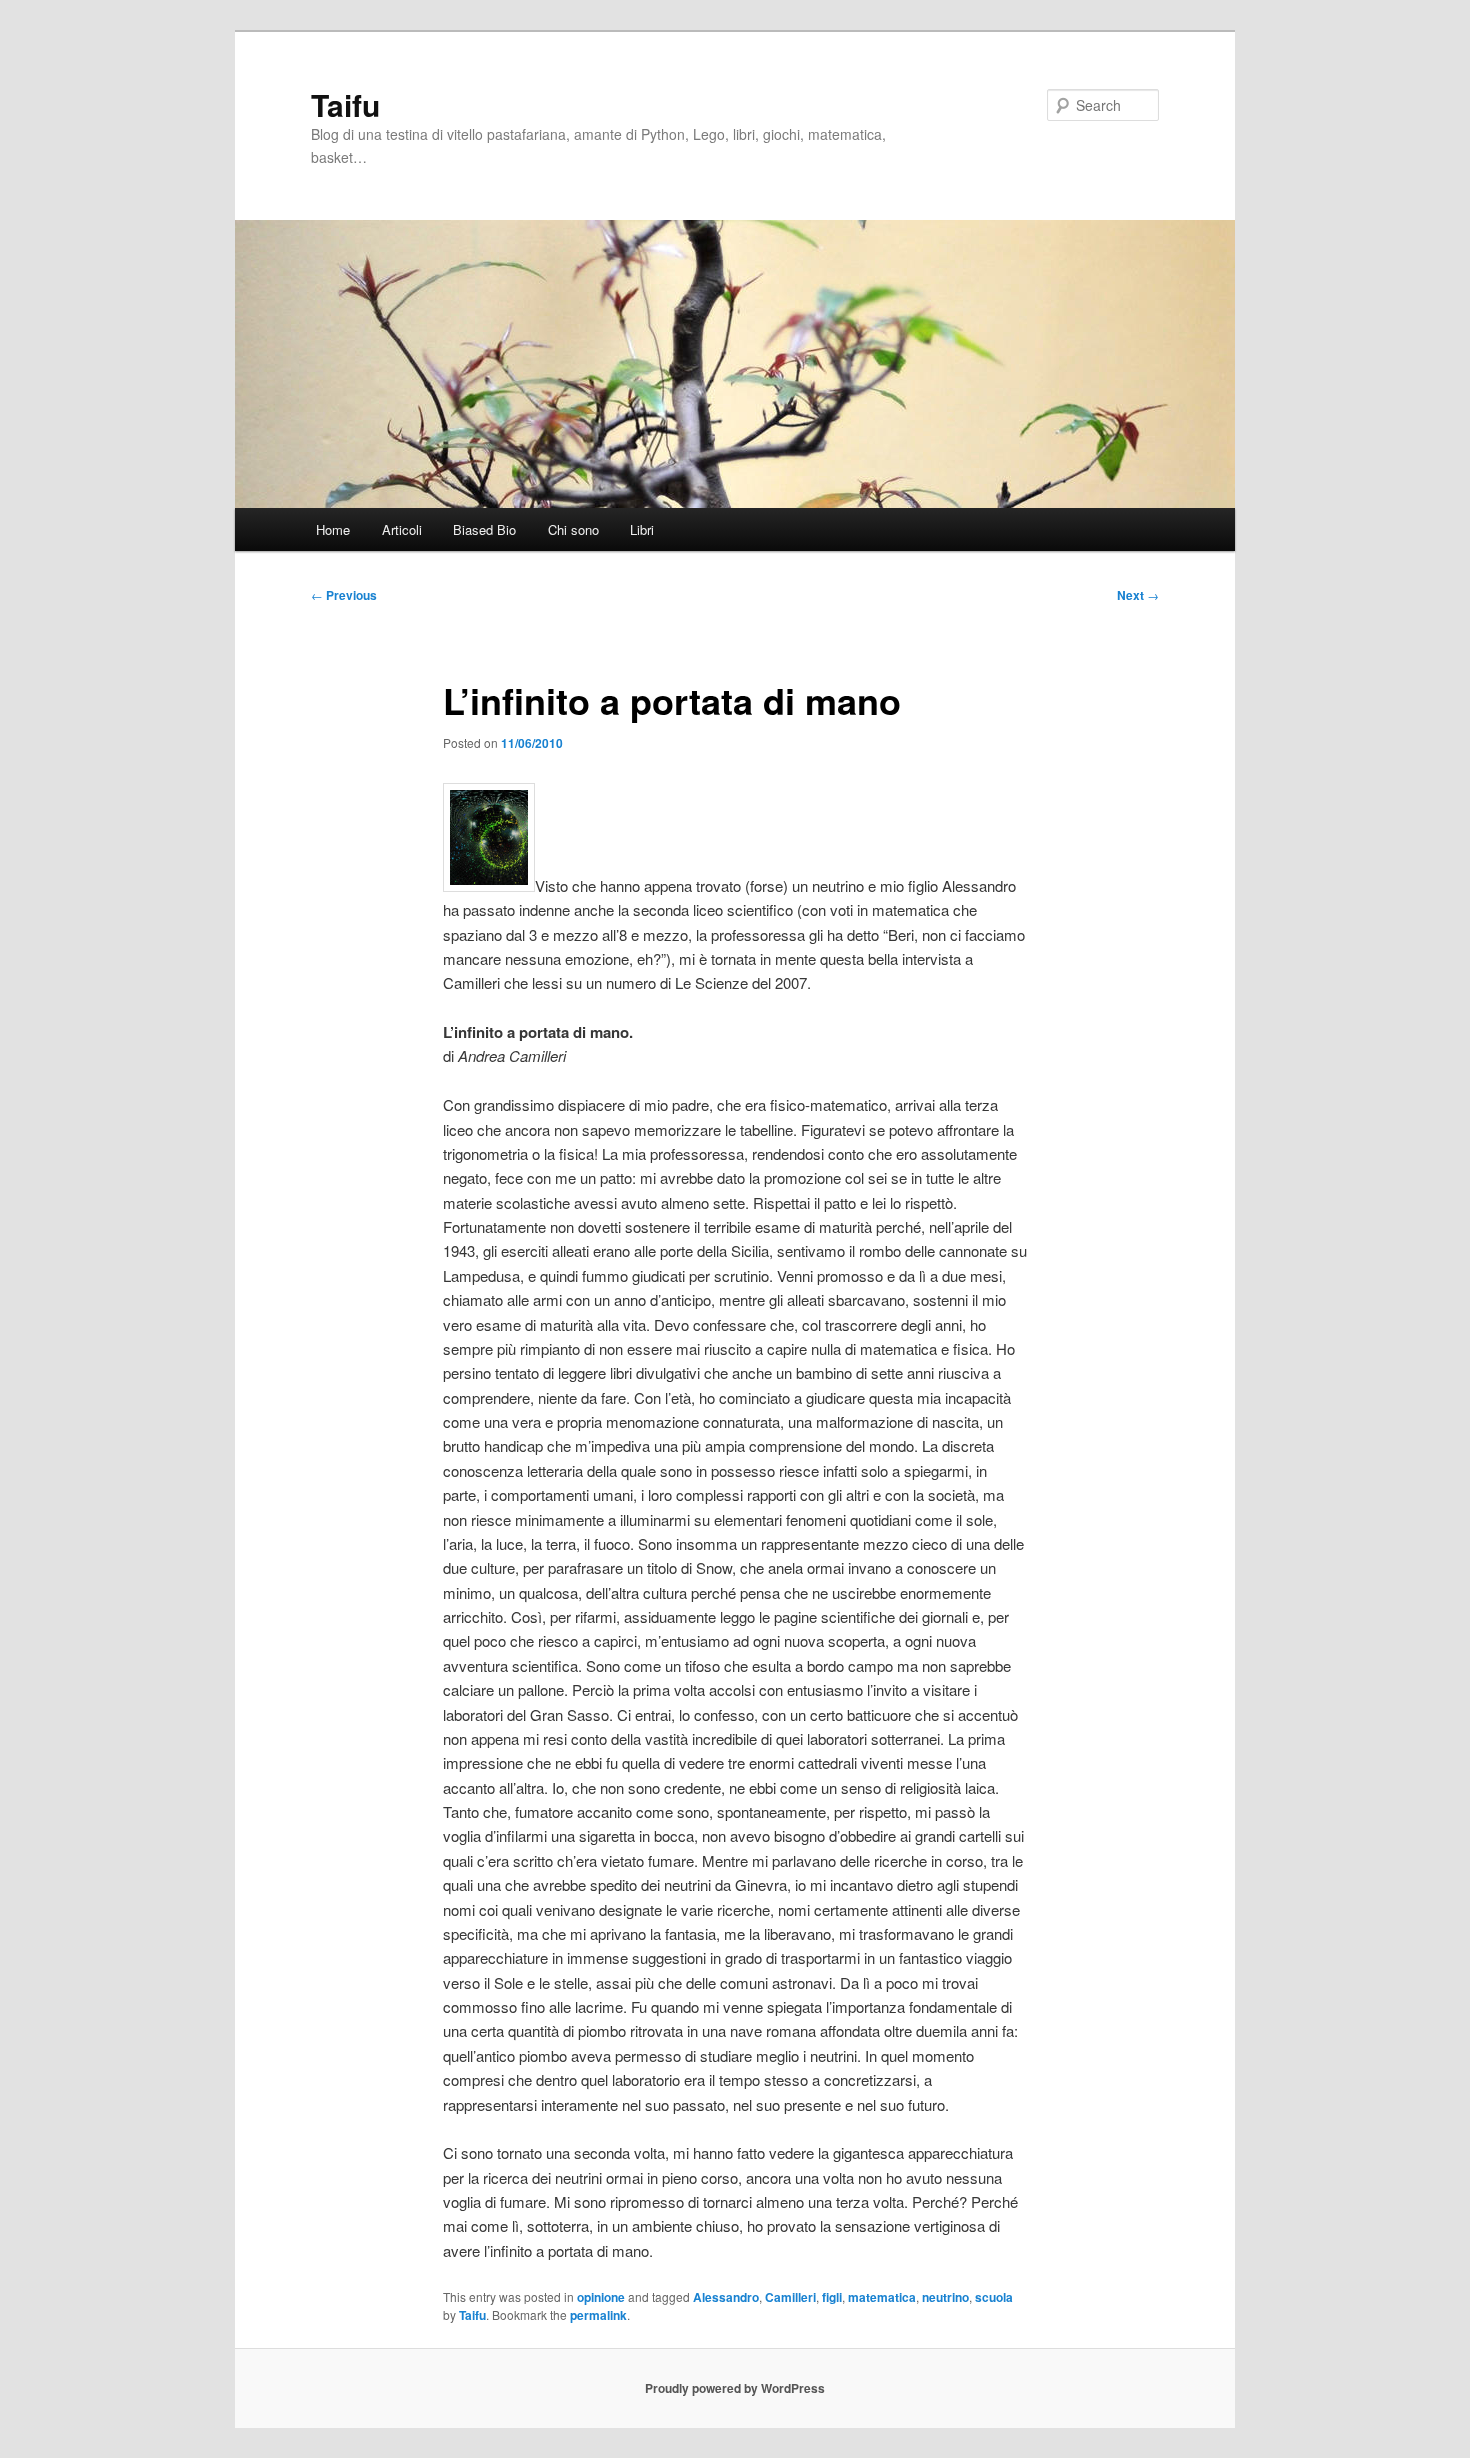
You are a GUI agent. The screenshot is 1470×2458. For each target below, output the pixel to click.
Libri (642, 529)
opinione (601, 2297)
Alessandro (726, 2297)
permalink (598, 2315)
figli (832, 2297)
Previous (344, 595)
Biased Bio (484, 529)
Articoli (402, 529)
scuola (994, 2297)
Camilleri (790, 2297)
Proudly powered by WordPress (735, 2388)
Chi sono (573, 529)
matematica (882, 2297)
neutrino (945, 2297)
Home (333, 529)
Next (1138, 595)
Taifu (345, 104)
